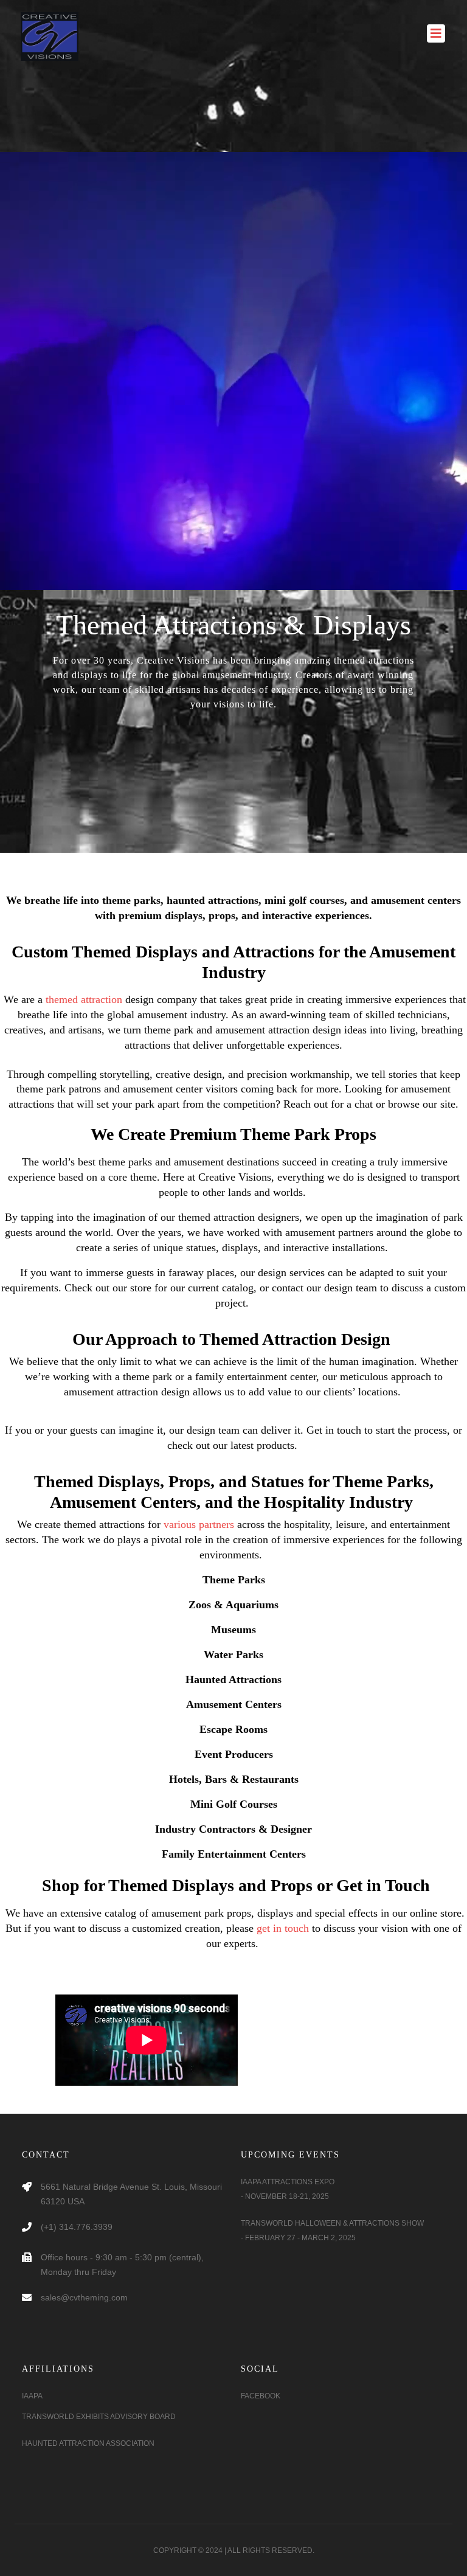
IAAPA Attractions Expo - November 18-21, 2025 (288, 2189)
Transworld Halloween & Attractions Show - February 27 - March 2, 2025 (332, 2231)
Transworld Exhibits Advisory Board (99, 2417)
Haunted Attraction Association (88, 2443)
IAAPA (32, 2396)
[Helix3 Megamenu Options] (436, 27)
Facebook (261, 2396)
